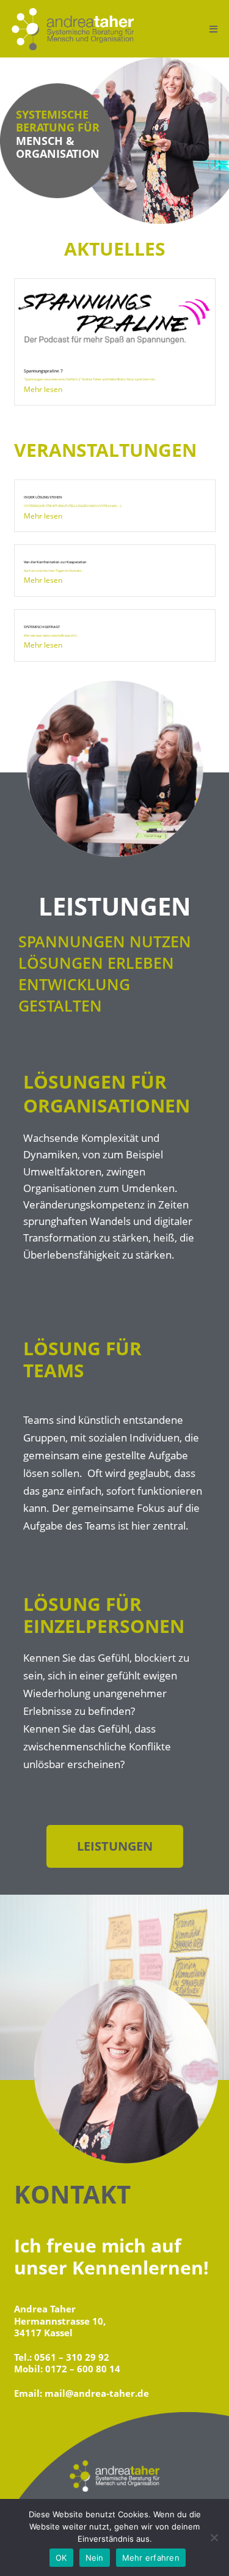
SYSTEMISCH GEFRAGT (42, 627)
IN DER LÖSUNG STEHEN (43, 497)
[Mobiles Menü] (214, 29)
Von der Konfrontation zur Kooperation (55, 562)
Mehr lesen (43, 389)
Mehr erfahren (151, 2558)
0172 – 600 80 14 (83, 2369)
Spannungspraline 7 (43, 371)
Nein (95, 2558)
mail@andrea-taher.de (97, 2393)
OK (61, 2558)
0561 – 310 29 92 (72, 2357)
